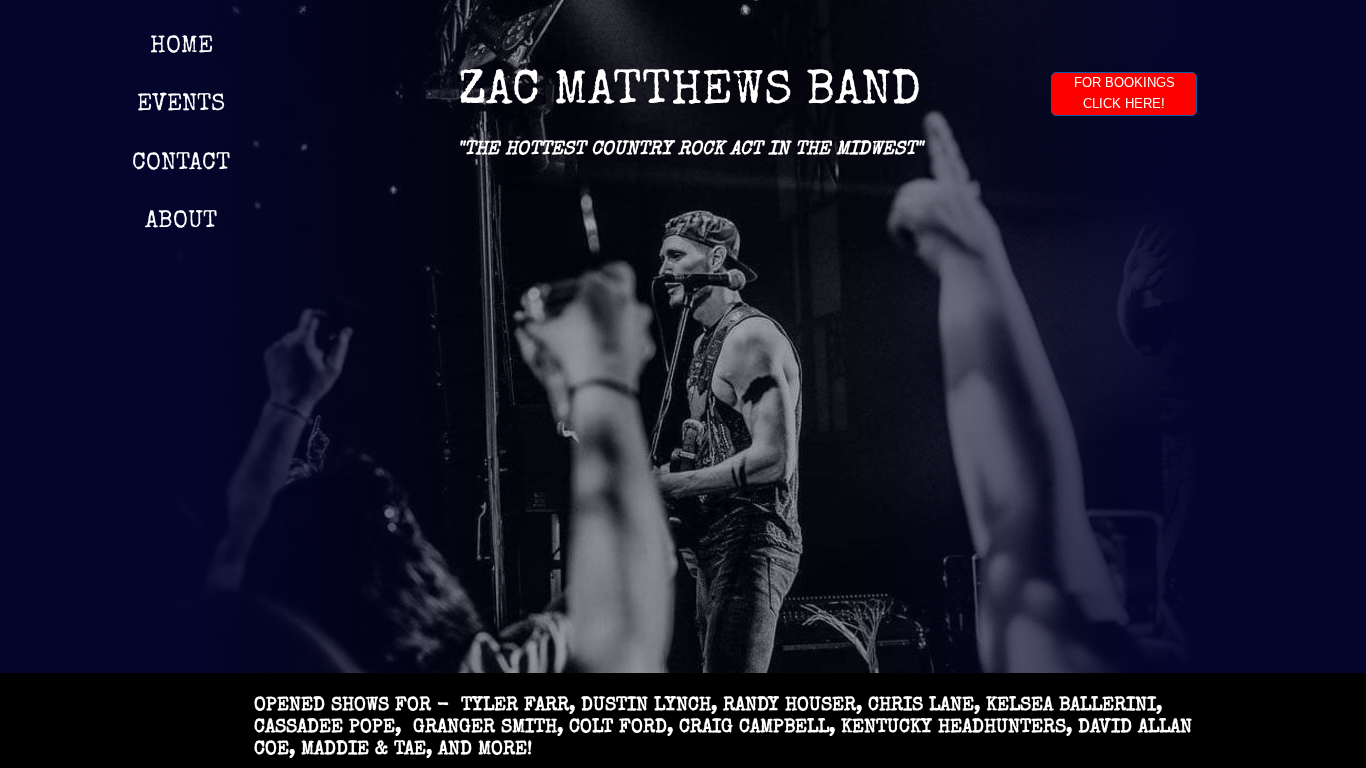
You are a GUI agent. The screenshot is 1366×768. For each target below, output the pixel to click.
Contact (181, 164)
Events (181, 105)
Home (181, 47)
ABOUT (181, 222)
